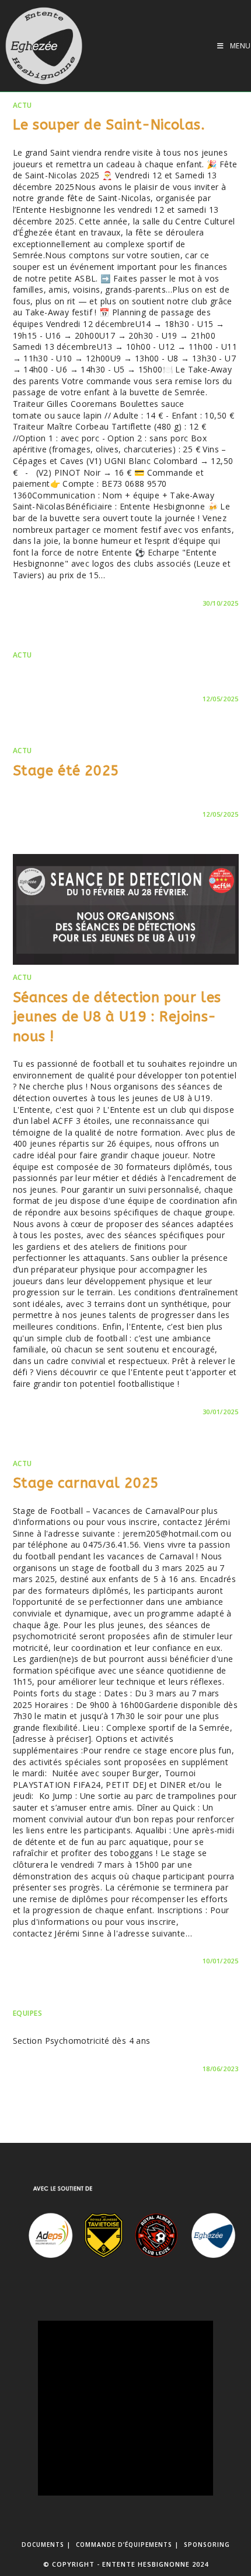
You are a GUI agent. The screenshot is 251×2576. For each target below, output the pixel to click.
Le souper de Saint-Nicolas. (109, 125)
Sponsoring (207, 2545)
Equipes (28, 2013)
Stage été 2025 (66, 771)
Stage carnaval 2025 (86, 1483)
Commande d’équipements (124, 2545)
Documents (43, 2545)
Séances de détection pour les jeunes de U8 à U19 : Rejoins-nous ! (117, 1017)
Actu (22, 105)
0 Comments (46, 603)
